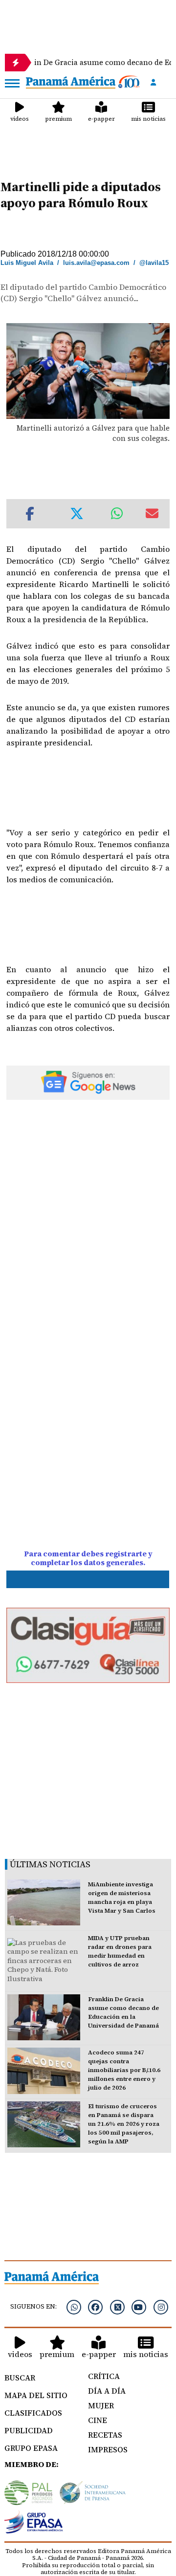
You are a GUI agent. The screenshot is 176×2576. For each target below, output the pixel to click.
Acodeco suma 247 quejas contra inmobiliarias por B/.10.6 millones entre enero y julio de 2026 (124, 2070)
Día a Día (107, 2391)
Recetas (105, 2435)
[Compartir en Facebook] (30, 514)
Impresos (108, 2449)
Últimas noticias (50, 1864)
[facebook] (95, 2307)
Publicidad (29, 2430)
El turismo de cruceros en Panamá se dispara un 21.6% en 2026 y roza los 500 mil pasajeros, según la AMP (124, 2124)
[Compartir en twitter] (77, 514)
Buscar (20, 2378)
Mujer (101, 2405)
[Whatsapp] (74, 2307)
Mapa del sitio (36, 2395)
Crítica (104, 2376)
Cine (98, 2420)
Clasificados (33, 2413)
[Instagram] (161, 2307)
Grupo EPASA (31, 2448)
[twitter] (117, 2307)
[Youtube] (139, 2307)
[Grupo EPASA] (34, 2524)
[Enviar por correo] (152, 514)
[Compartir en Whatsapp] (117, 514)
